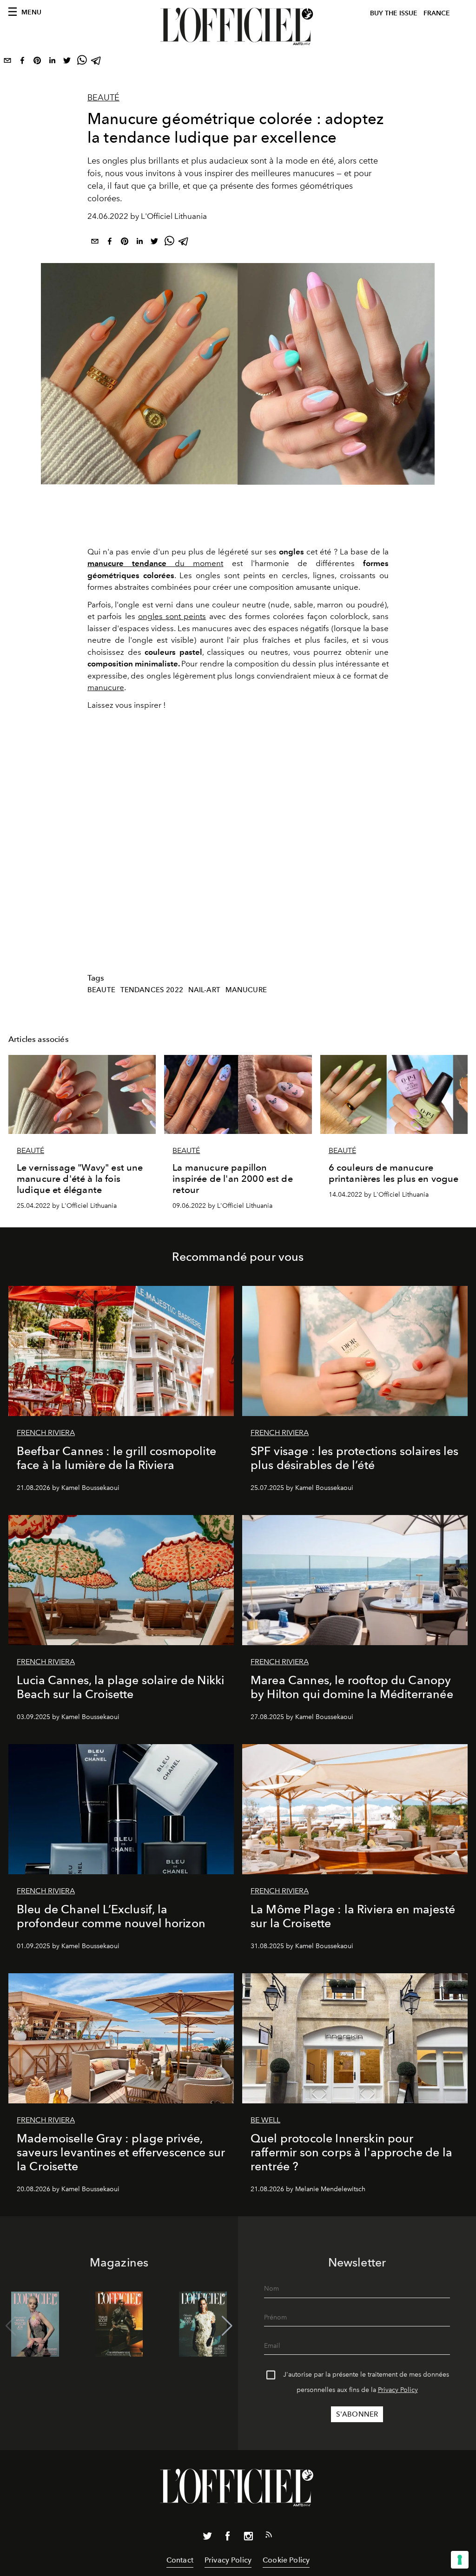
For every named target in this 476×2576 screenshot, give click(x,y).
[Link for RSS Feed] (269, 2536)
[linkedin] (52, 62)
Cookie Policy (286, 2560)
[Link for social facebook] (228, 2538)
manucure (106, 687)
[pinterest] (37, 62)
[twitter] (67, 62)
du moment (155, 563)
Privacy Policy (398, 2390)
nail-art (204, 990)
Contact (180, 2560)
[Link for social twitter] (207, 2538)
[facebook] (22, 62)
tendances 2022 (152, 990)
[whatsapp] (82, 62)
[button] (227, 2326)
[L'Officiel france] (238, 26)
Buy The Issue (394, 13)
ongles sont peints (172, 616)
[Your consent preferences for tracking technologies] (460, 2560)
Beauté (103, 98)
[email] (7, 62)
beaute (101, 990)
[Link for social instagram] (248, 2538)
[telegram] (97, 62)
